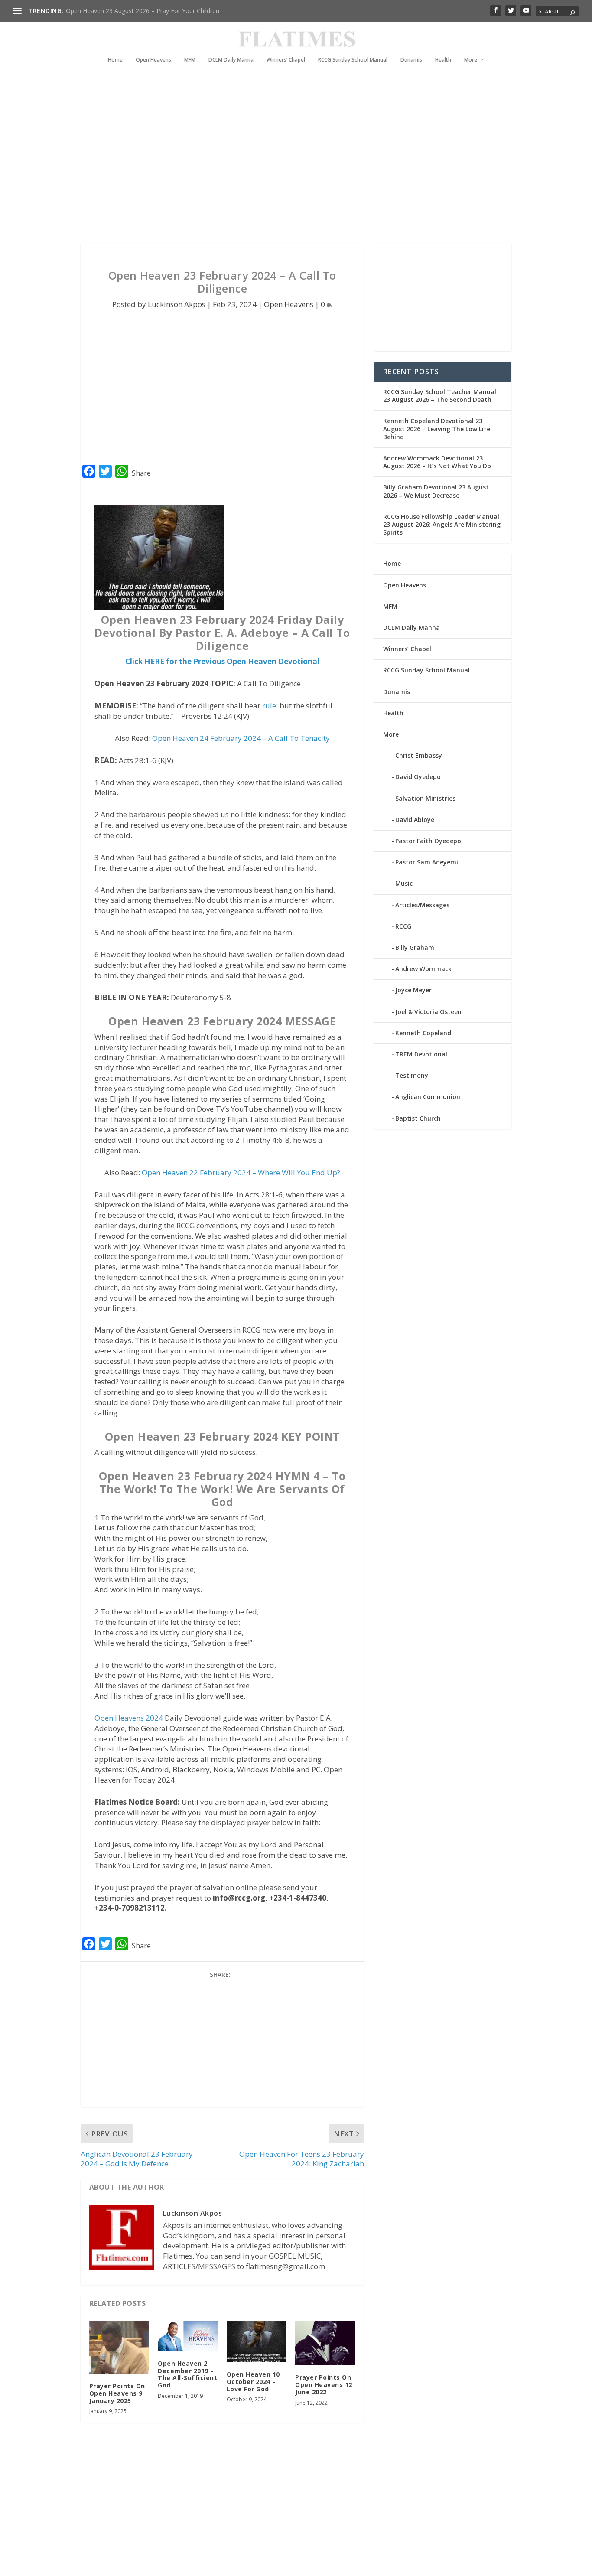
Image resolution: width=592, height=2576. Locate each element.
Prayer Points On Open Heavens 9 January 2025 (117, 2393)
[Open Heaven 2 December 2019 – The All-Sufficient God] (188, 2336)
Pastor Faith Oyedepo (428, 841)
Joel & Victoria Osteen (428, 1012)
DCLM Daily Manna (231, 60)
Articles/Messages (422, 905)
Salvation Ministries (425, 798)
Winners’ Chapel (286, 60)
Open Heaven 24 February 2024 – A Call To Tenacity (241, 738)
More (471, 60)
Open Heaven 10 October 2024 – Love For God (253, 2382)
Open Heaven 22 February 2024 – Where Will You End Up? (241, 1172)
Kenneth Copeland (423, 1033)
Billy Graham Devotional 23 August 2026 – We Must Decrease (436, 491)
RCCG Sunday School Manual (353, 60)
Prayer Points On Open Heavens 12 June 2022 (324, 2385)
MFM (190, 60)
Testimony (412, 1075)
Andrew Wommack (423, 969)
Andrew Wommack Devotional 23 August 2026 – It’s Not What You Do (437, 462)
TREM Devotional (421, 1054)
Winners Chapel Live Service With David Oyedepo (135, 11)
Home (115, 60)
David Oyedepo (418, 777)
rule (269, 706)
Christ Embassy (419, 755)
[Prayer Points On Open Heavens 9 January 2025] (119, 2348)
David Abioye (415, 820)
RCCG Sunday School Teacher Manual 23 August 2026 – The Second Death (440, 396)
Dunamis (411, 60)
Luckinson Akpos (177, 304)
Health (443, 60)
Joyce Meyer (413, 990)
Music (404, 883)
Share (141, 473)
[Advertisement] (289, 165)
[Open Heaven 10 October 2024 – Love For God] (257, 2342)
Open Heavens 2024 (129, 1718)
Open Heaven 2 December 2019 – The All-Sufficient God (187, 2374)
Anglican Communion (428, 1097)
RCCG (403, 926)
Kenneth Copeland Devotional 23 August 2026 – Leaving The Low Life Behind (437, 429)
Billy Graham (415, 947)
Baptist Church (418, 1118)
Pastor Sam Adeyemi (427, 862)
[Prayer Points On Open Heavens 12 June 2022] (325, 2343)
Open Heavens (153, 60)
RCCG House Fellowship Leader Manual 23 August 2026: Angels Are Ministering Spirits (442, 524)
